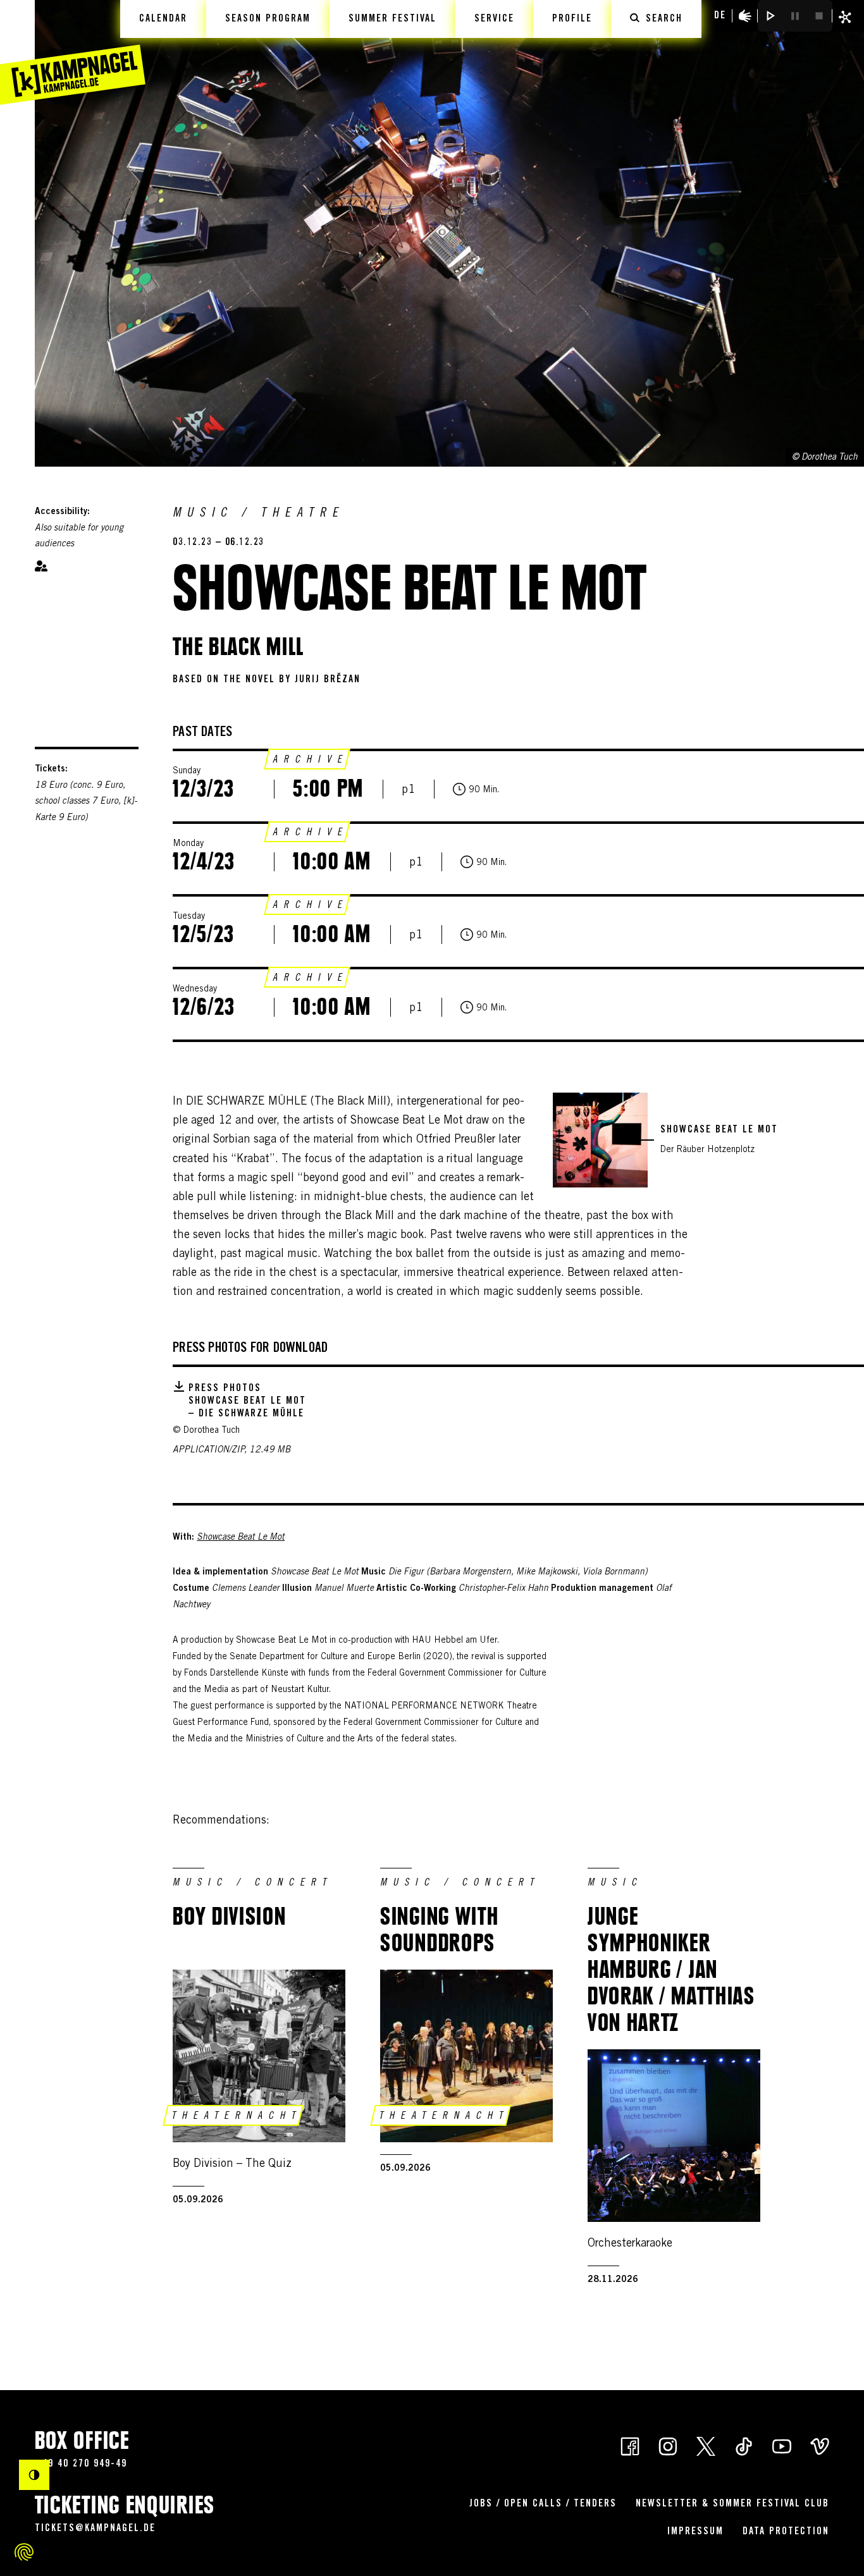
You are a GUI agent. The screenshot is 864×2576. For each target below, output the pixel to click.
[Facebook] (630, 2445)
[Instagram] (668, 2445)
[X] (706, 2445)
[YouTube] (782, 2445)
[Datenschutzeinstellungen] (24, 2552)
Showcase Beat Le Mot (241, 1538)
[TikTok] (744, 2445)
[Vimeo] (820, 2445)
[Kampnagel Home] (73, 52)
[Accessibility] (745, 16)
